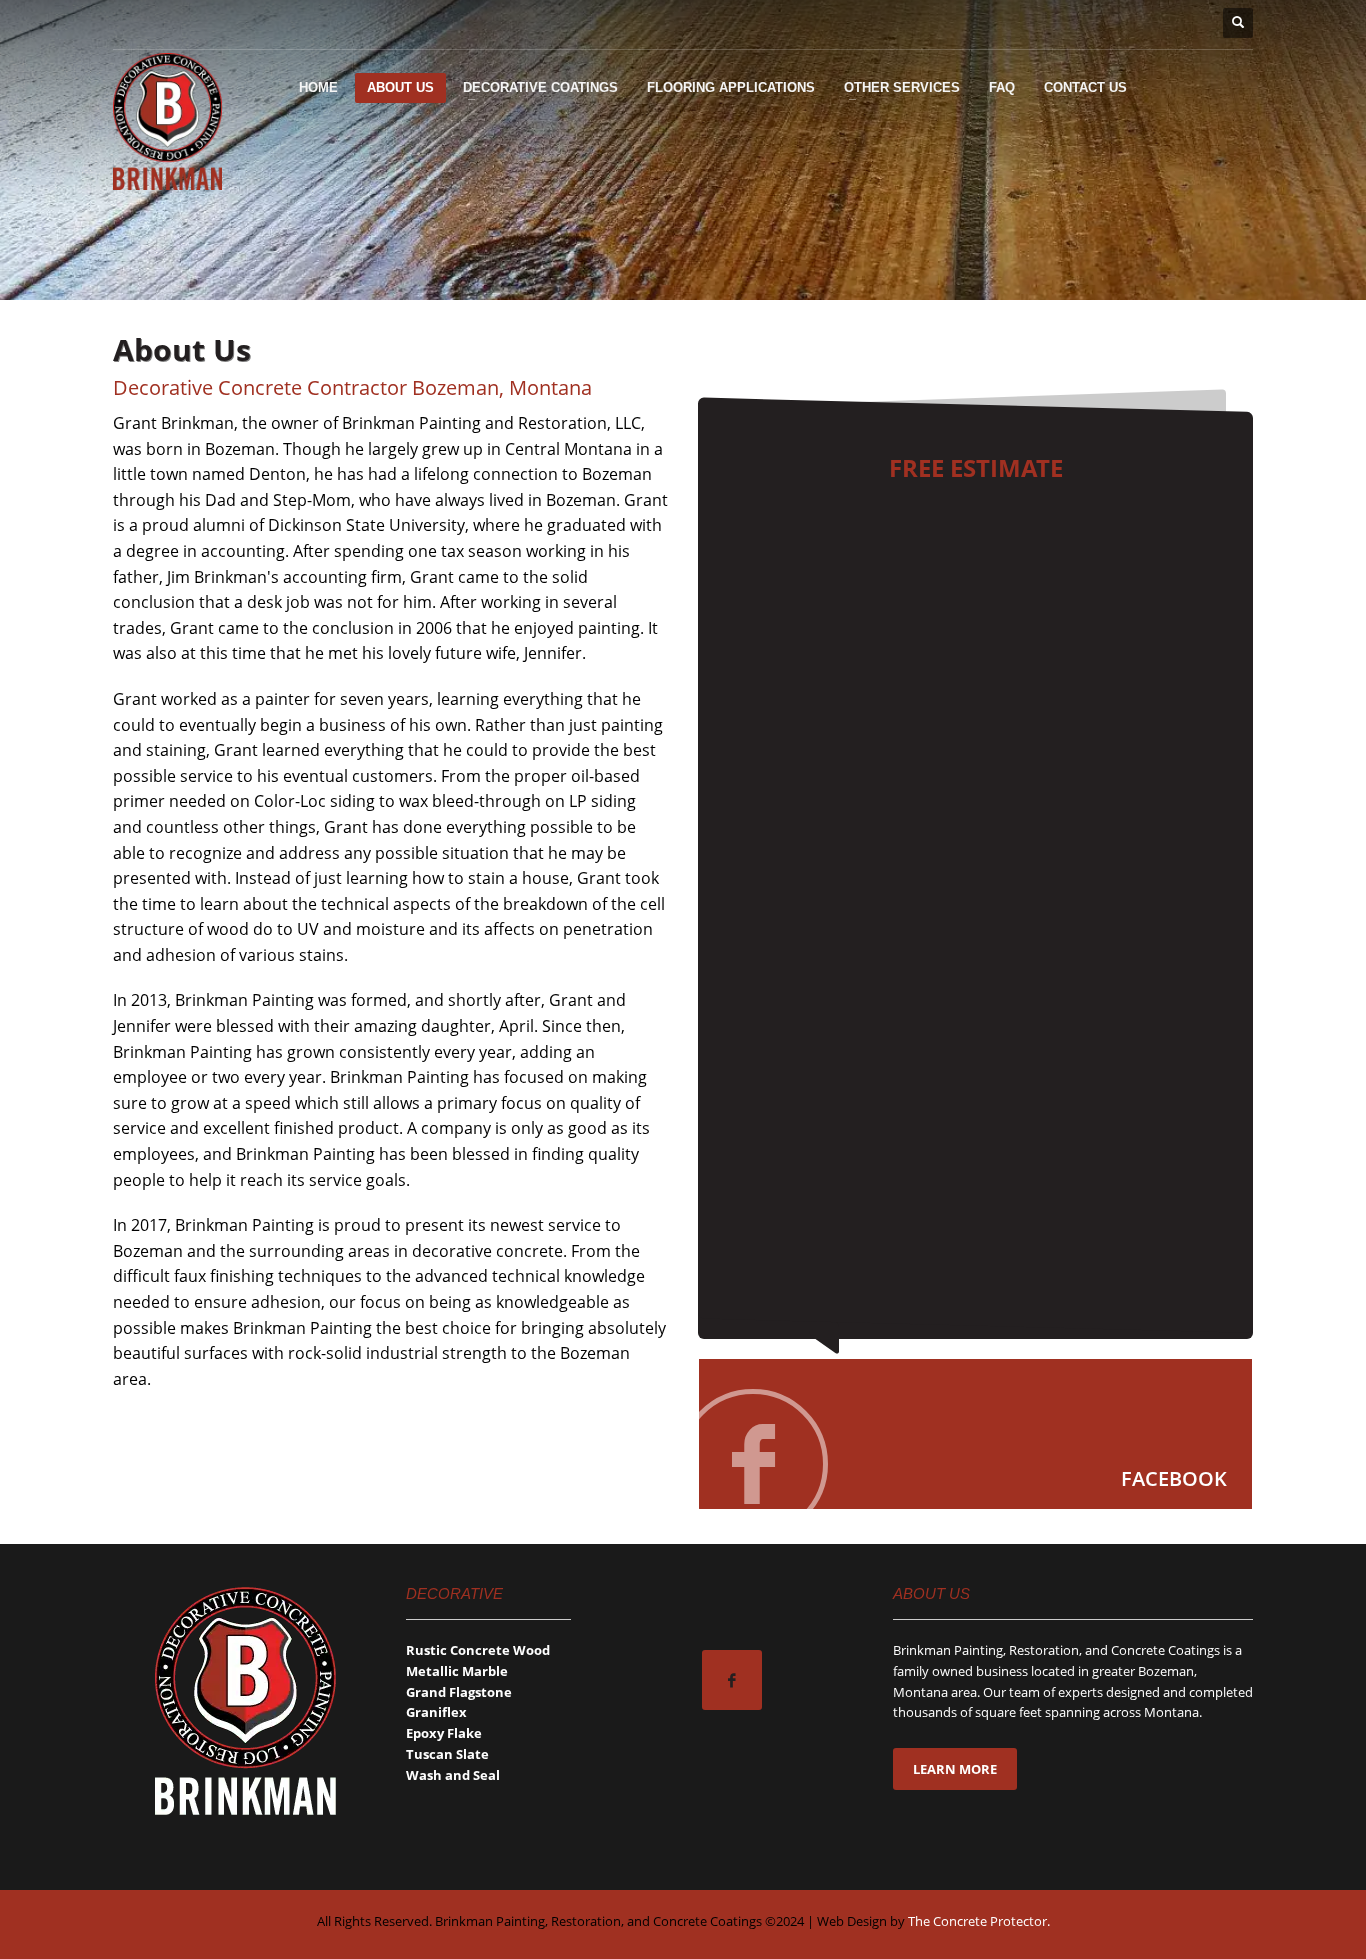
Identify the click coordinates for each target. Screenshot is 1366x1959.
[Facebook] (975, 1434)
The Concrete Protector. (979, 1921)
